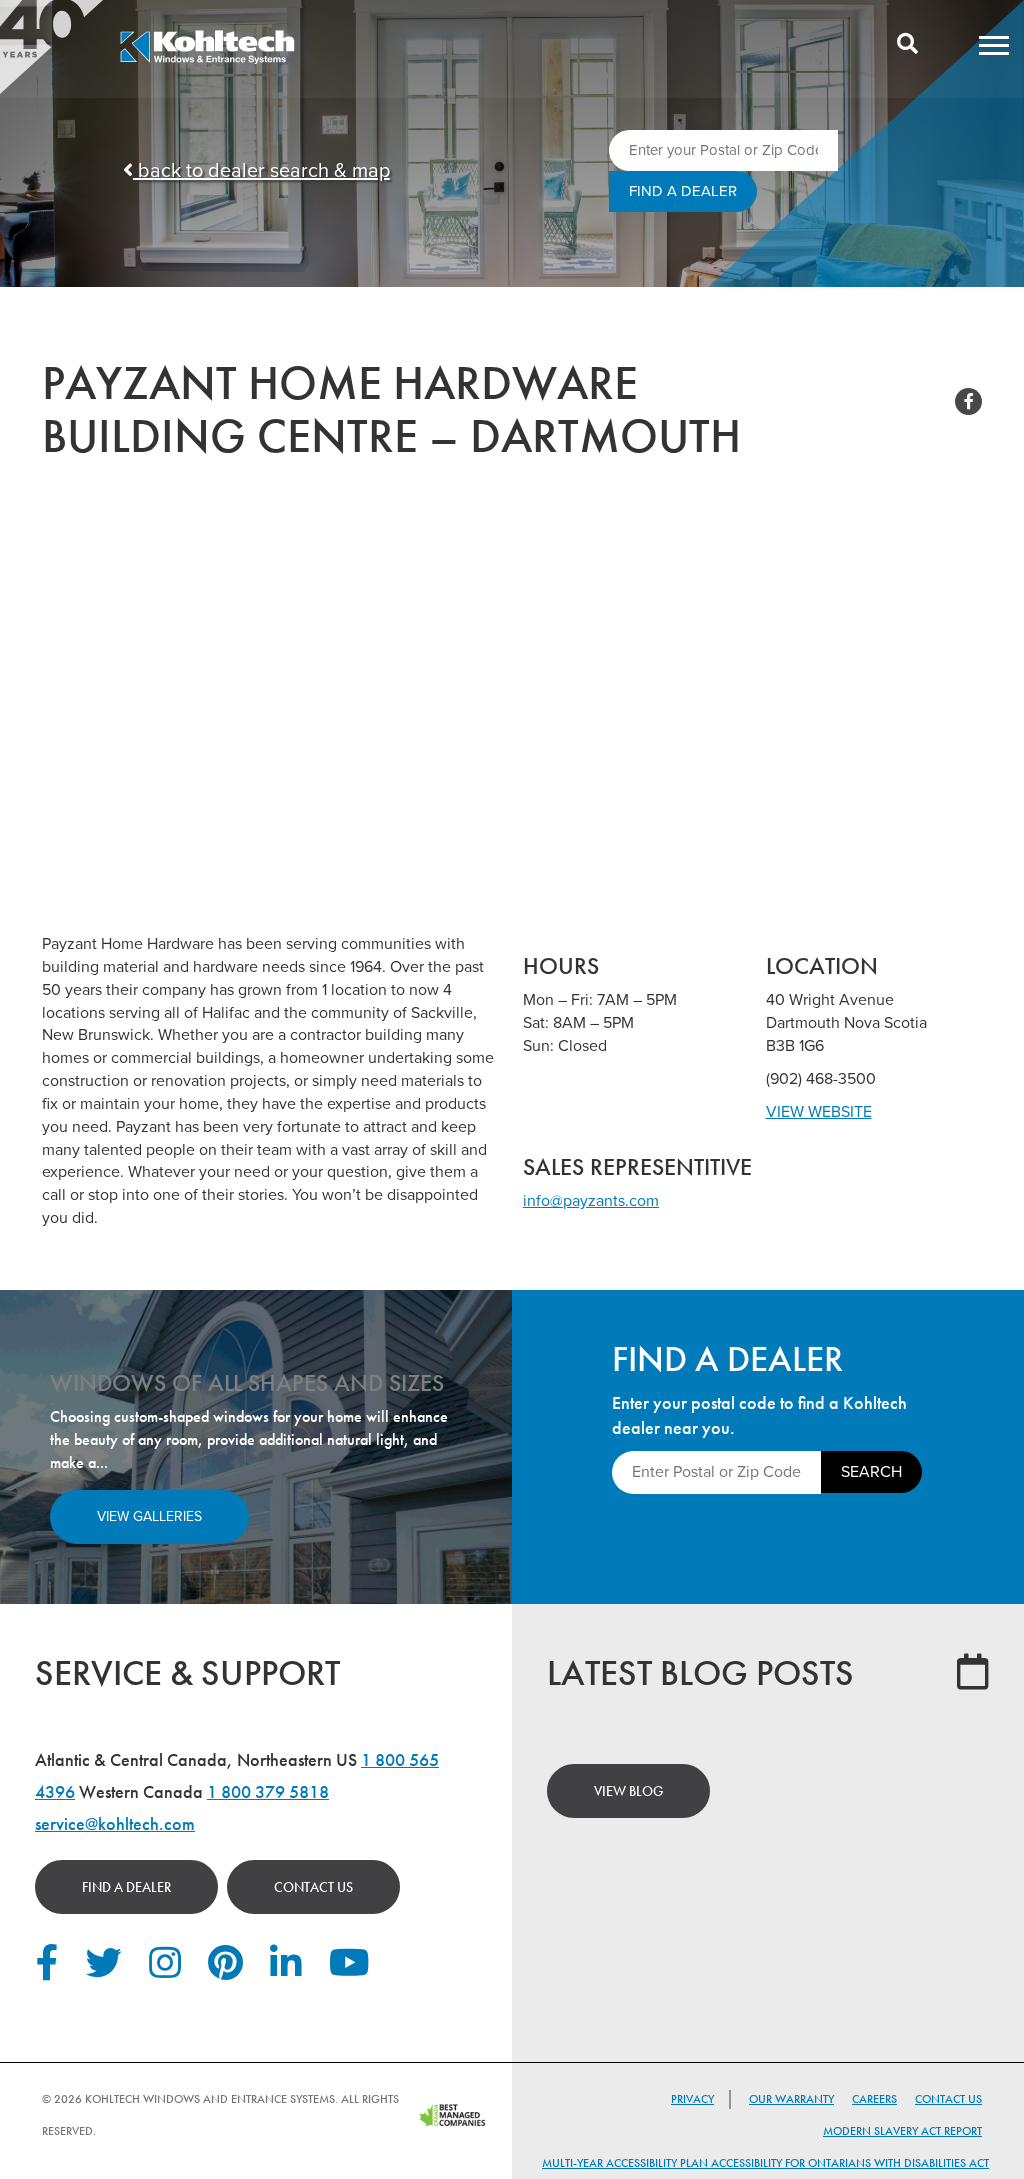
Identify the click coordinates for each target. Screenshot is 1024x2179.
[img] (207, 61)
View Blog (628, 1791)
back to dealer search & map (261, 171)
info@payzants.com (591, 1201)
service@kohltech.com (115, 1823)
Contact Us (313, 1887)
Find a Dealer (126, 1887)
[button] (994, 45)
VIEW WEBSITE (819, 1112)
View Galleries (149, 1516)
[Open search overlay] (907, 45)
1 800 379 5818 (268, 1791)
